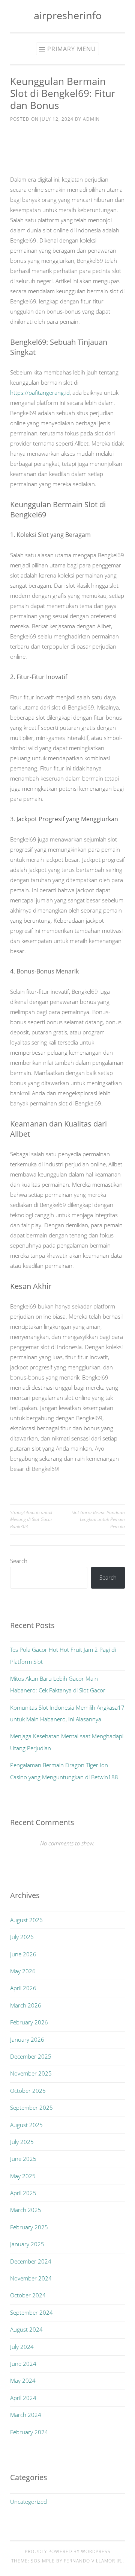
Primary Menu (72, 49)
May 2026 (23, 1971)
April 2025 (23, 2193)
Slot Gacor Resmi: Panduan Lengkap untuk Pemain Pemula (98, 1519)
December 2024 (31, 2261)
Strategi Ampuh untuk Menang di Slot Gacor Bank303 (31, 1519)
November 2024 (31, 2278)
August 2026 (26, 1920)
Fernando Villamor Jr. (93, 2561)
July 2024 (22, 2347)
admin (91, 119)
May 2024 (23, 2380)
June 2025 (23, 2159)
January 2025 (27, 2244)
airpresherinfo (68, 15)
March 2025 (26, 2210)
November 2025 (31, 2073)
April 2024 (23, 2398)
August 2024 (26, 2329)
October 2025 (28, 2091)
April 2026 (23, 1988)
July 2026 (22, 1937)
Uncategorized (28, 2502)
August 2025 (26, 2125)
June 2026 (23, 1954)
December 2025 (31, 2056)
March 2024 (26, 2415)
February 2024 (29, 2432)
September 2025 (31, 2107)
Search (19, 1561)
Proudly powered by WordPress (68, 2551)
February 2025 (29, 2227)
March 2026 (26, 2005)
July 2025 (22, 2142)
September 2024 (31, 2312)
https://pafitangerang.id (40, 393)
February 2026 (29, 2022)
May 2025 (23, 2176)
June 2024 (23, 2364)
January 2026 (27, 2039)
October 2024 (28, 2295)
